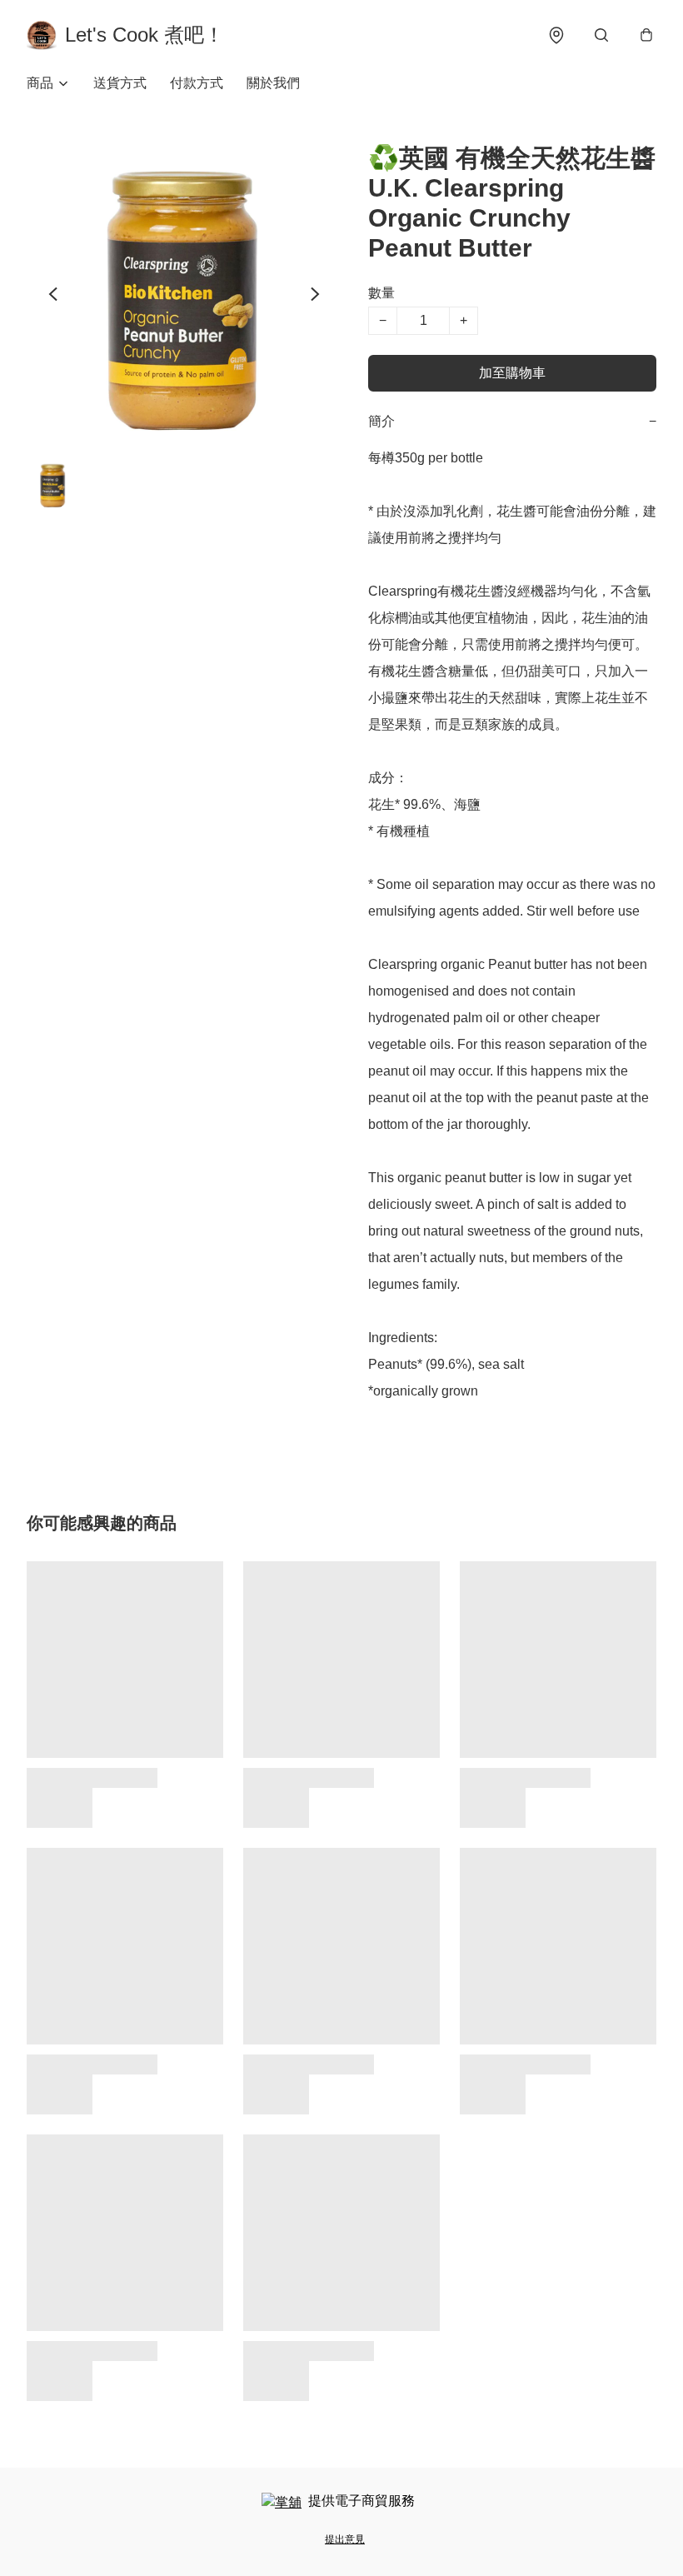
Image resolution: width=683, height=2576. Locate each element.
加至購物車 (512, 373)
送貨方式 (120, 83)
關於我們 (273, 83)
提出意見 (345, 2539)
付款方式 (197, 83)
